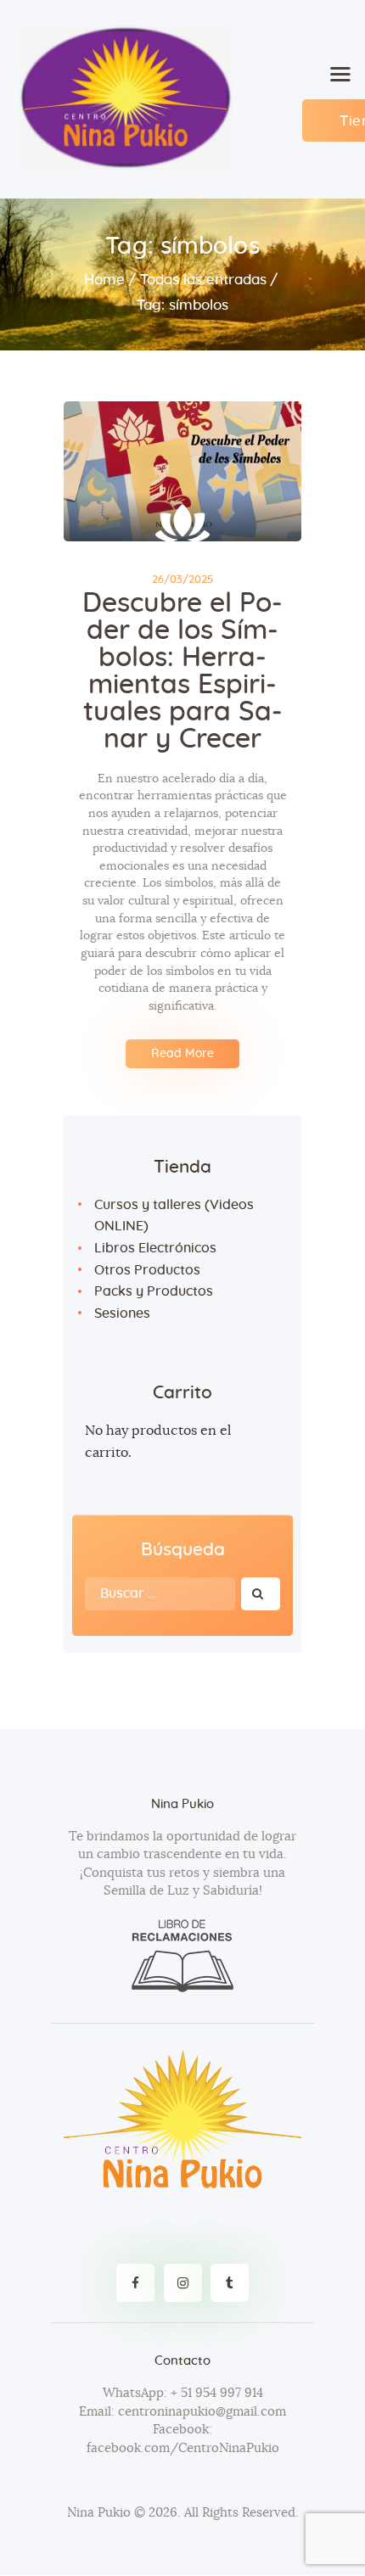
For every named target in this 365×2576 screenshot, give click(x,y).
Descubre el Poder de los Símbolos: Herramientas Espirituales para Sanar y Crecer (182, 671)
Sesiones (122, 1313)
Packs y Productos (154, 1291)
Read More (182, 1054)
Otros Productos (147, 1270)
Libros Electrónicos (155, 1248)
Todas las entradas (203, 280)
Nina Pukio (99, 2513)
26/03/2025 (182, 580)
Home (104, 280)
